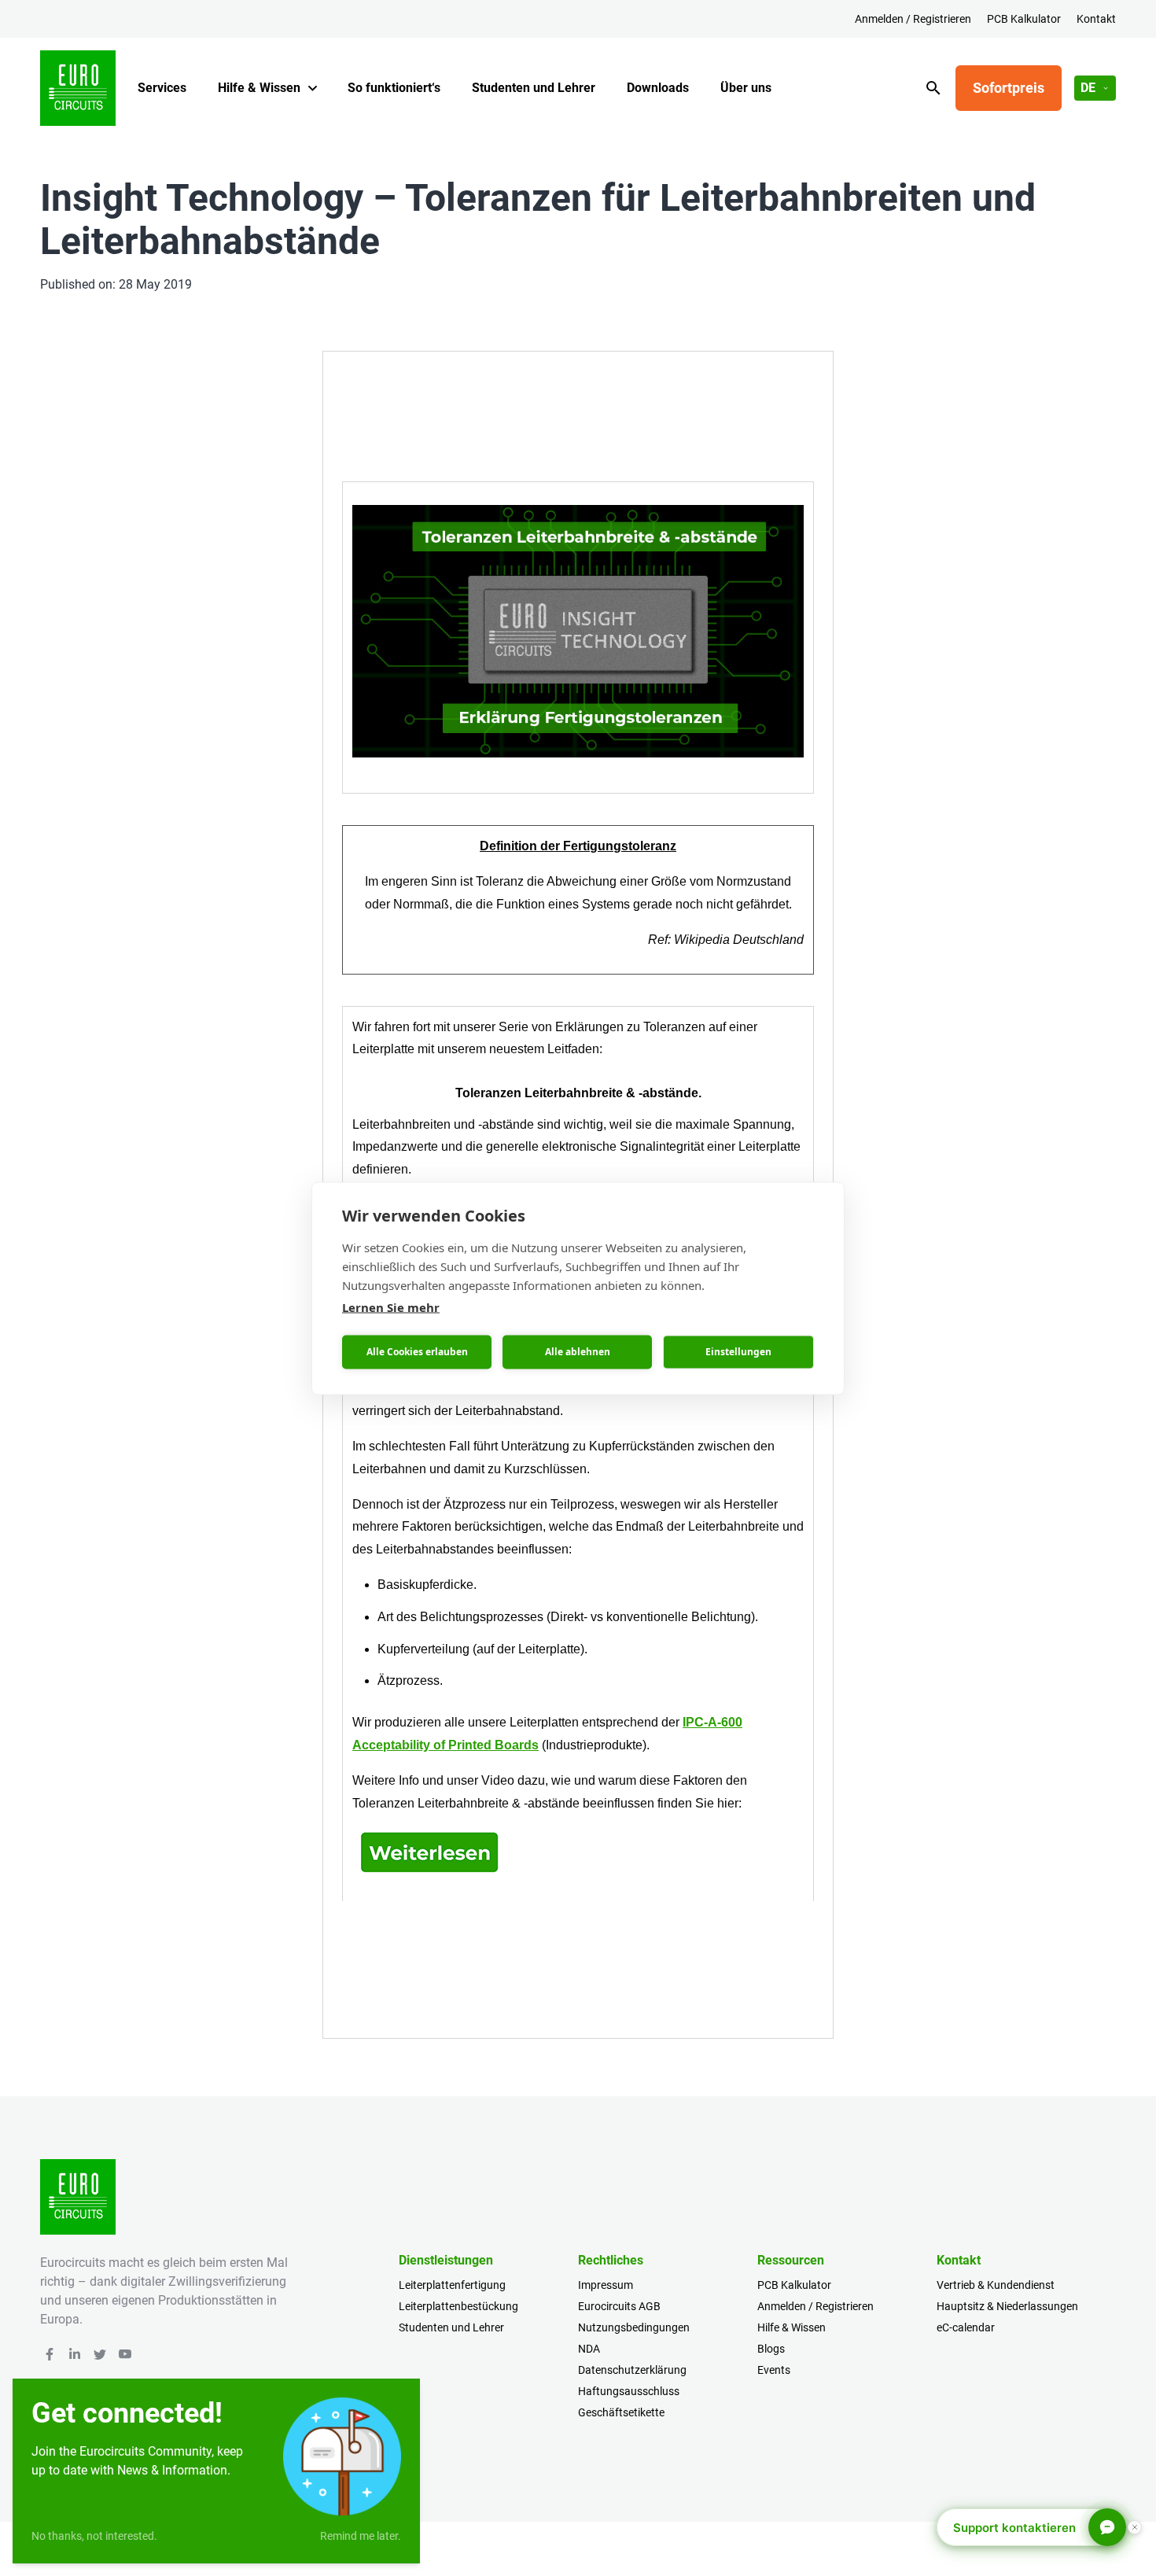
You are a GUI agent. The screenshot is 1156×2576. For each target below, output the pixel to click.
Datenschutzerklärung (632, 2370)
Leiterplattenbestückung (458, 2306)
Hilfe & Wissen (259, 88)
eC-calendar (966, 2327)
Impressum (606, 2285)
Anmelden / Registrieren (913, 19)
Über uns (746, 88)
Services (162, 88)
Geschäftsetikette (621, 2412)
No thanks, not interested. (94, 2536)
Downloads (658, 88)
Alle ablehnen (578, 1352)
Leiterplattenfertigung (452, 2285)
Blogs (771, 2349)
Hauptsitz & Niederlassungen (1007, 2306)
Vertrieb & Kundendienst (996, 2285)
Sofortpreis (1009, 88)
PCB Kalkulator (1024, 19)
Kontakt (1096, 19)
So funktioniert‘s (394, 88)
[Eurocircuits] (78, 88)
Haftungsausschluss (629, 2391)
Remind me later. (361, 2536)
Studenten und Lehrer (534, 88)
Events (774, 2370)
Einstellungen (738, 1352)
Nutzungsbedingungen (634, 2327)
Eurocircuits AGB (619, 2306)
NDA (589, 2349)
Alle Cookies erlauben (417, 1352)
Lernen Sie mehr (391, 1306)
